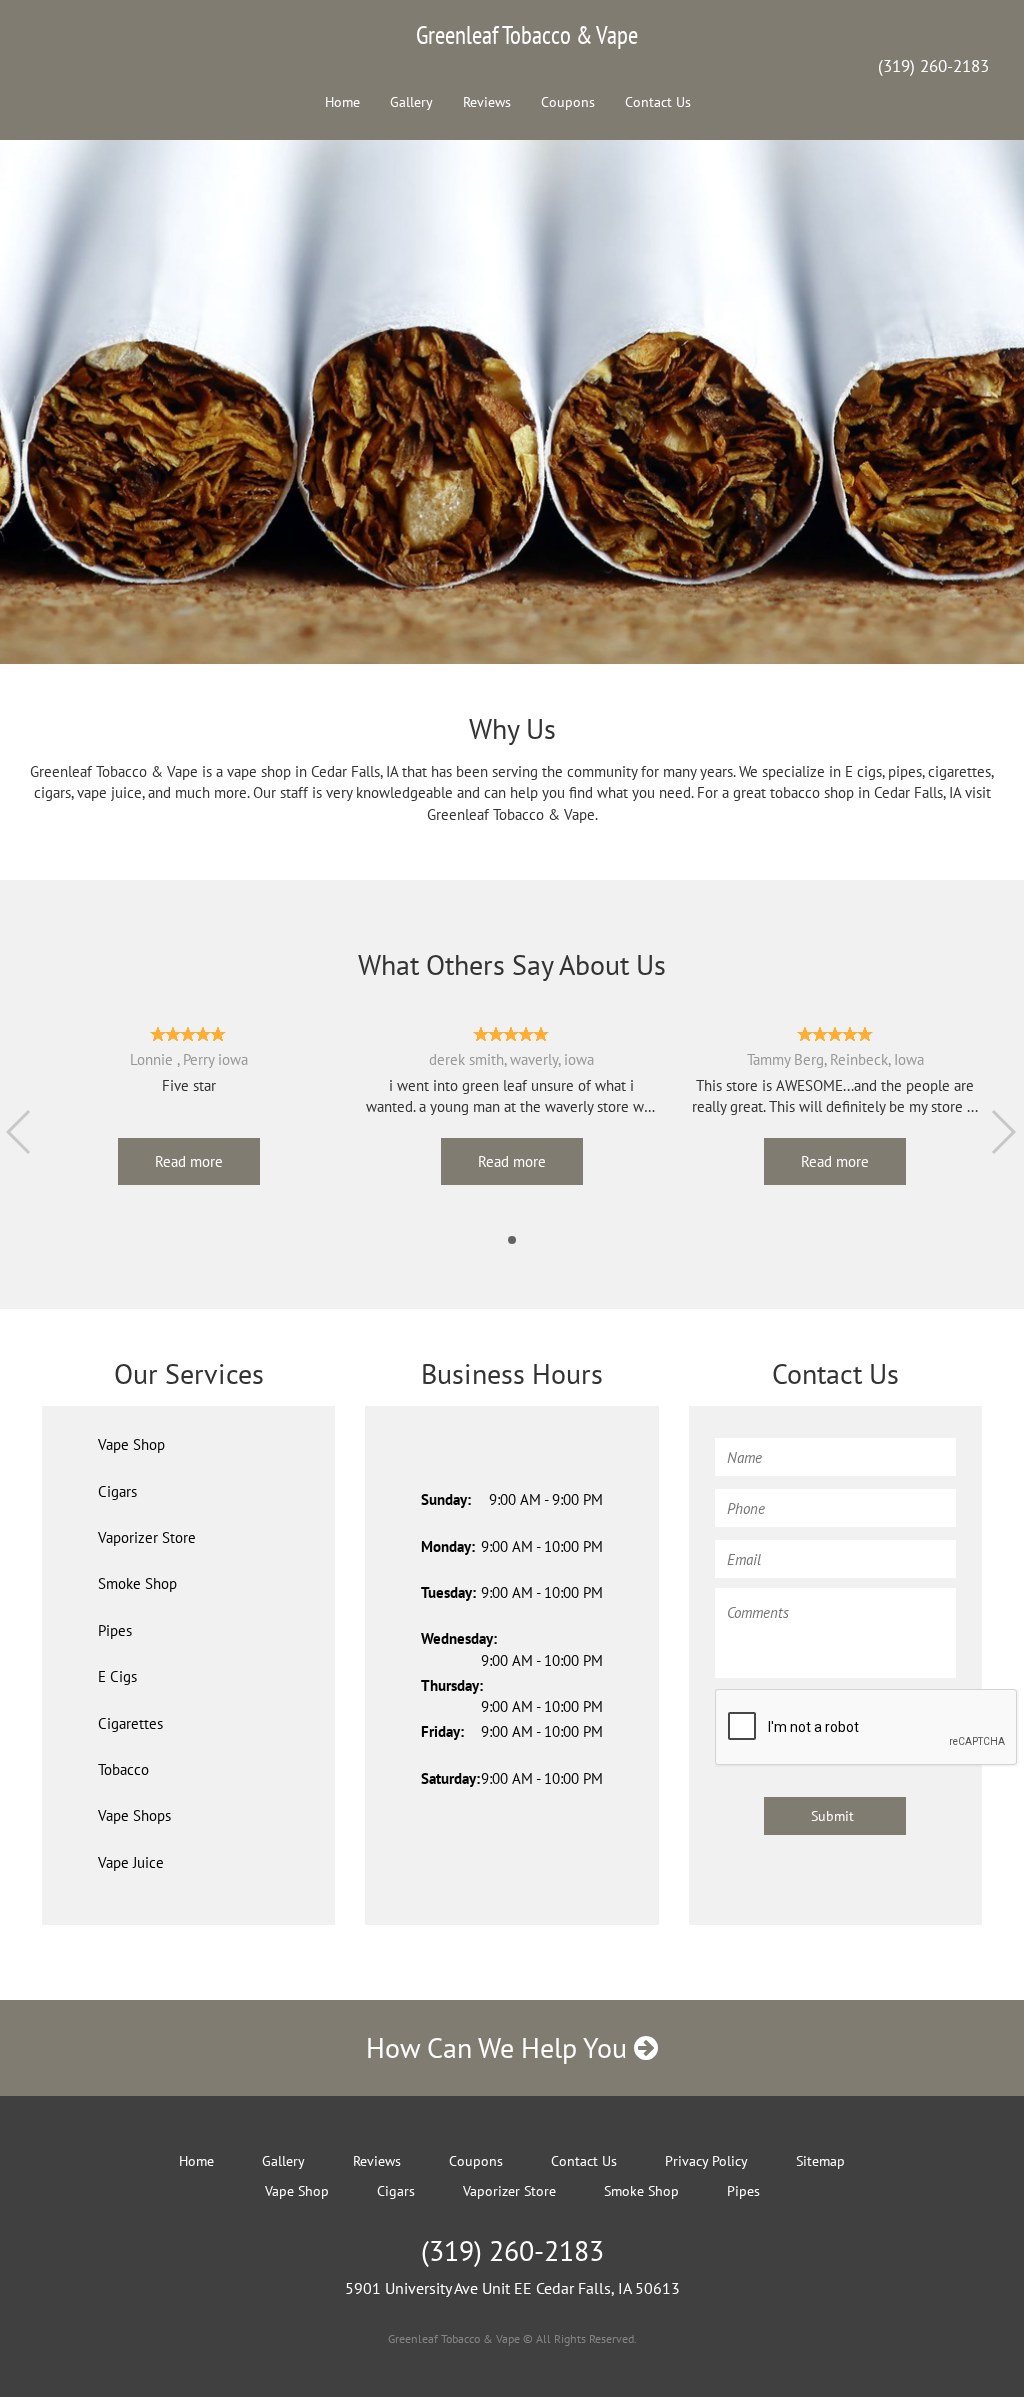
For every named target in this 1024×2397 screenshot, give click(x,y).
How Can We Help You (500, 2047)
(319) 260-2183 (933, 66)
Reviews (487, 102)
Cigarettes (130, 1723)
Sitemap (820, 2161)
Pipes (115, 1630)
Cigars (117, 1491)
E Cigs (117, 1676)
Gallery (411, 102)
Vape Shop (131, 1444)
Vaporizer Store (147, 1537)
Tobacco (123, 1769)
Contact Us (658, 102)
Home (342, 102)
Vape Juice (131, 1862)
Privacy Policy (706, 2161)
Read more (189, 1161)
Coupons (568, 102)
